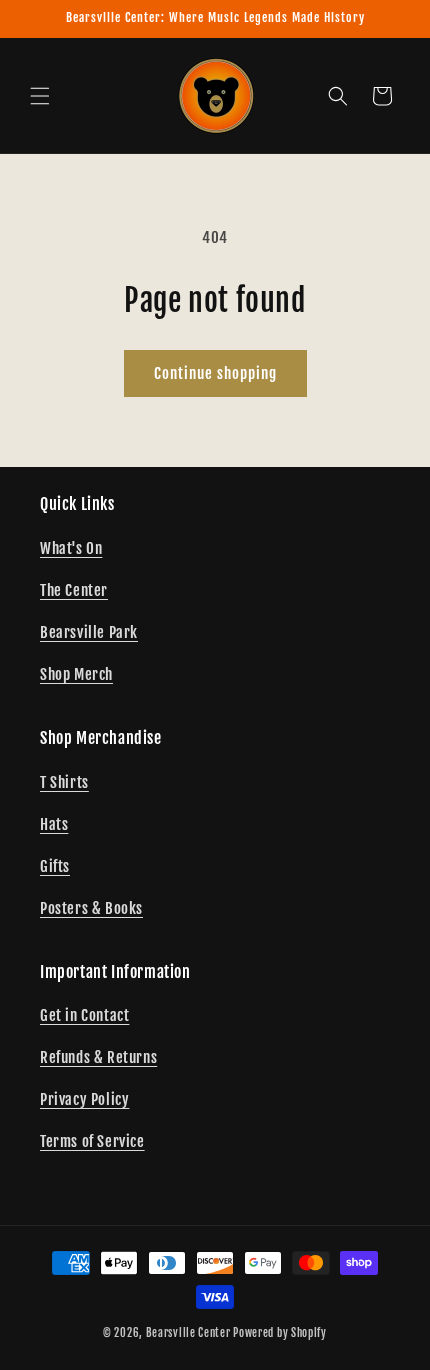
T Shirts (64, 782)
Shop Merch (76, 674)
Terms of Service (92, 1141)
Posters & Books (91, 908)
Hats (54, 824)
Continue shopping (215, 373)
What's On (71, 548)
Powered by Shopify (280, 1333)
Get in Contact (84, 1015)
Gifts (55, 866)
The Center (74, 590)
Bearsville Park (89, 632)
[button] (40, 96)
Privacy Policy (84, 1099)
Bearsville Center (188, 1333)
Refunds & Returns (98, 1057)
